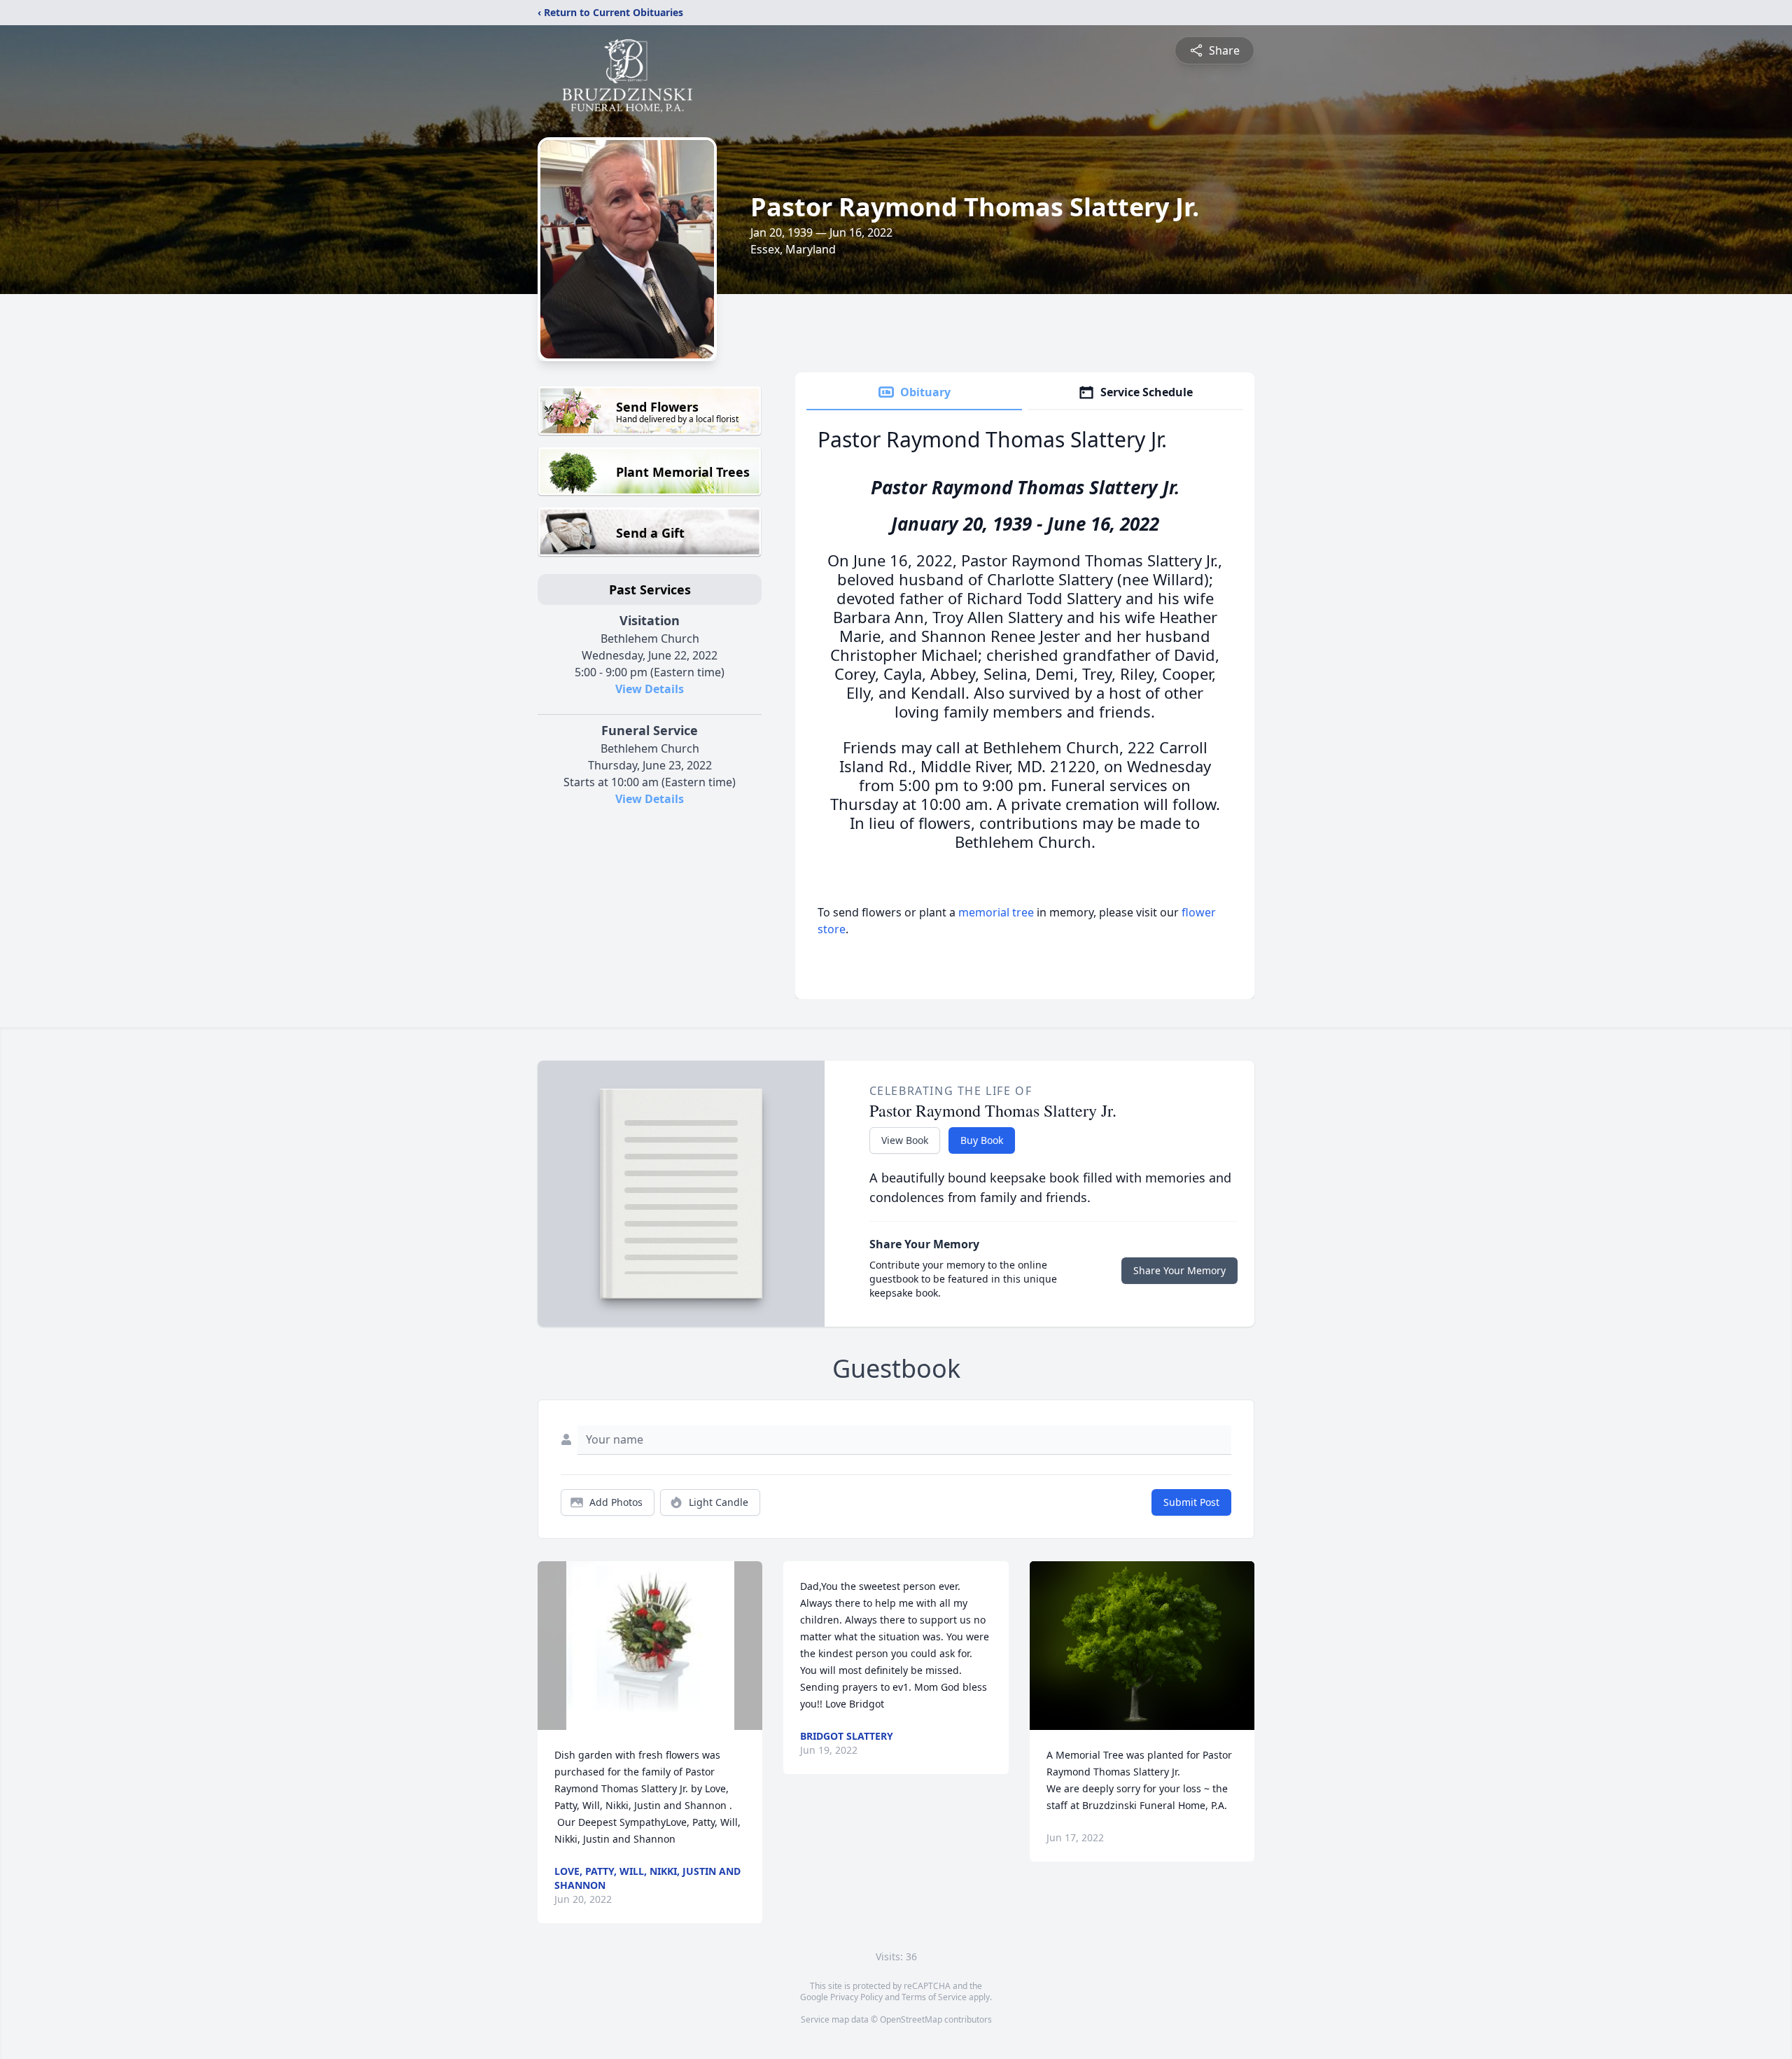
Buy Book (982, 1140)
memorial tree (996, 912)
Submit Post (1191, 1502)
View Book (905, 1140)
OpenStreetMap (911, 2019)
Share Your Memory (1179, 1270)
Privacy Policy (856, 1997)
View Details (650, 689)
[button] (650, 1646)
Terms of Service (934, 1997)
